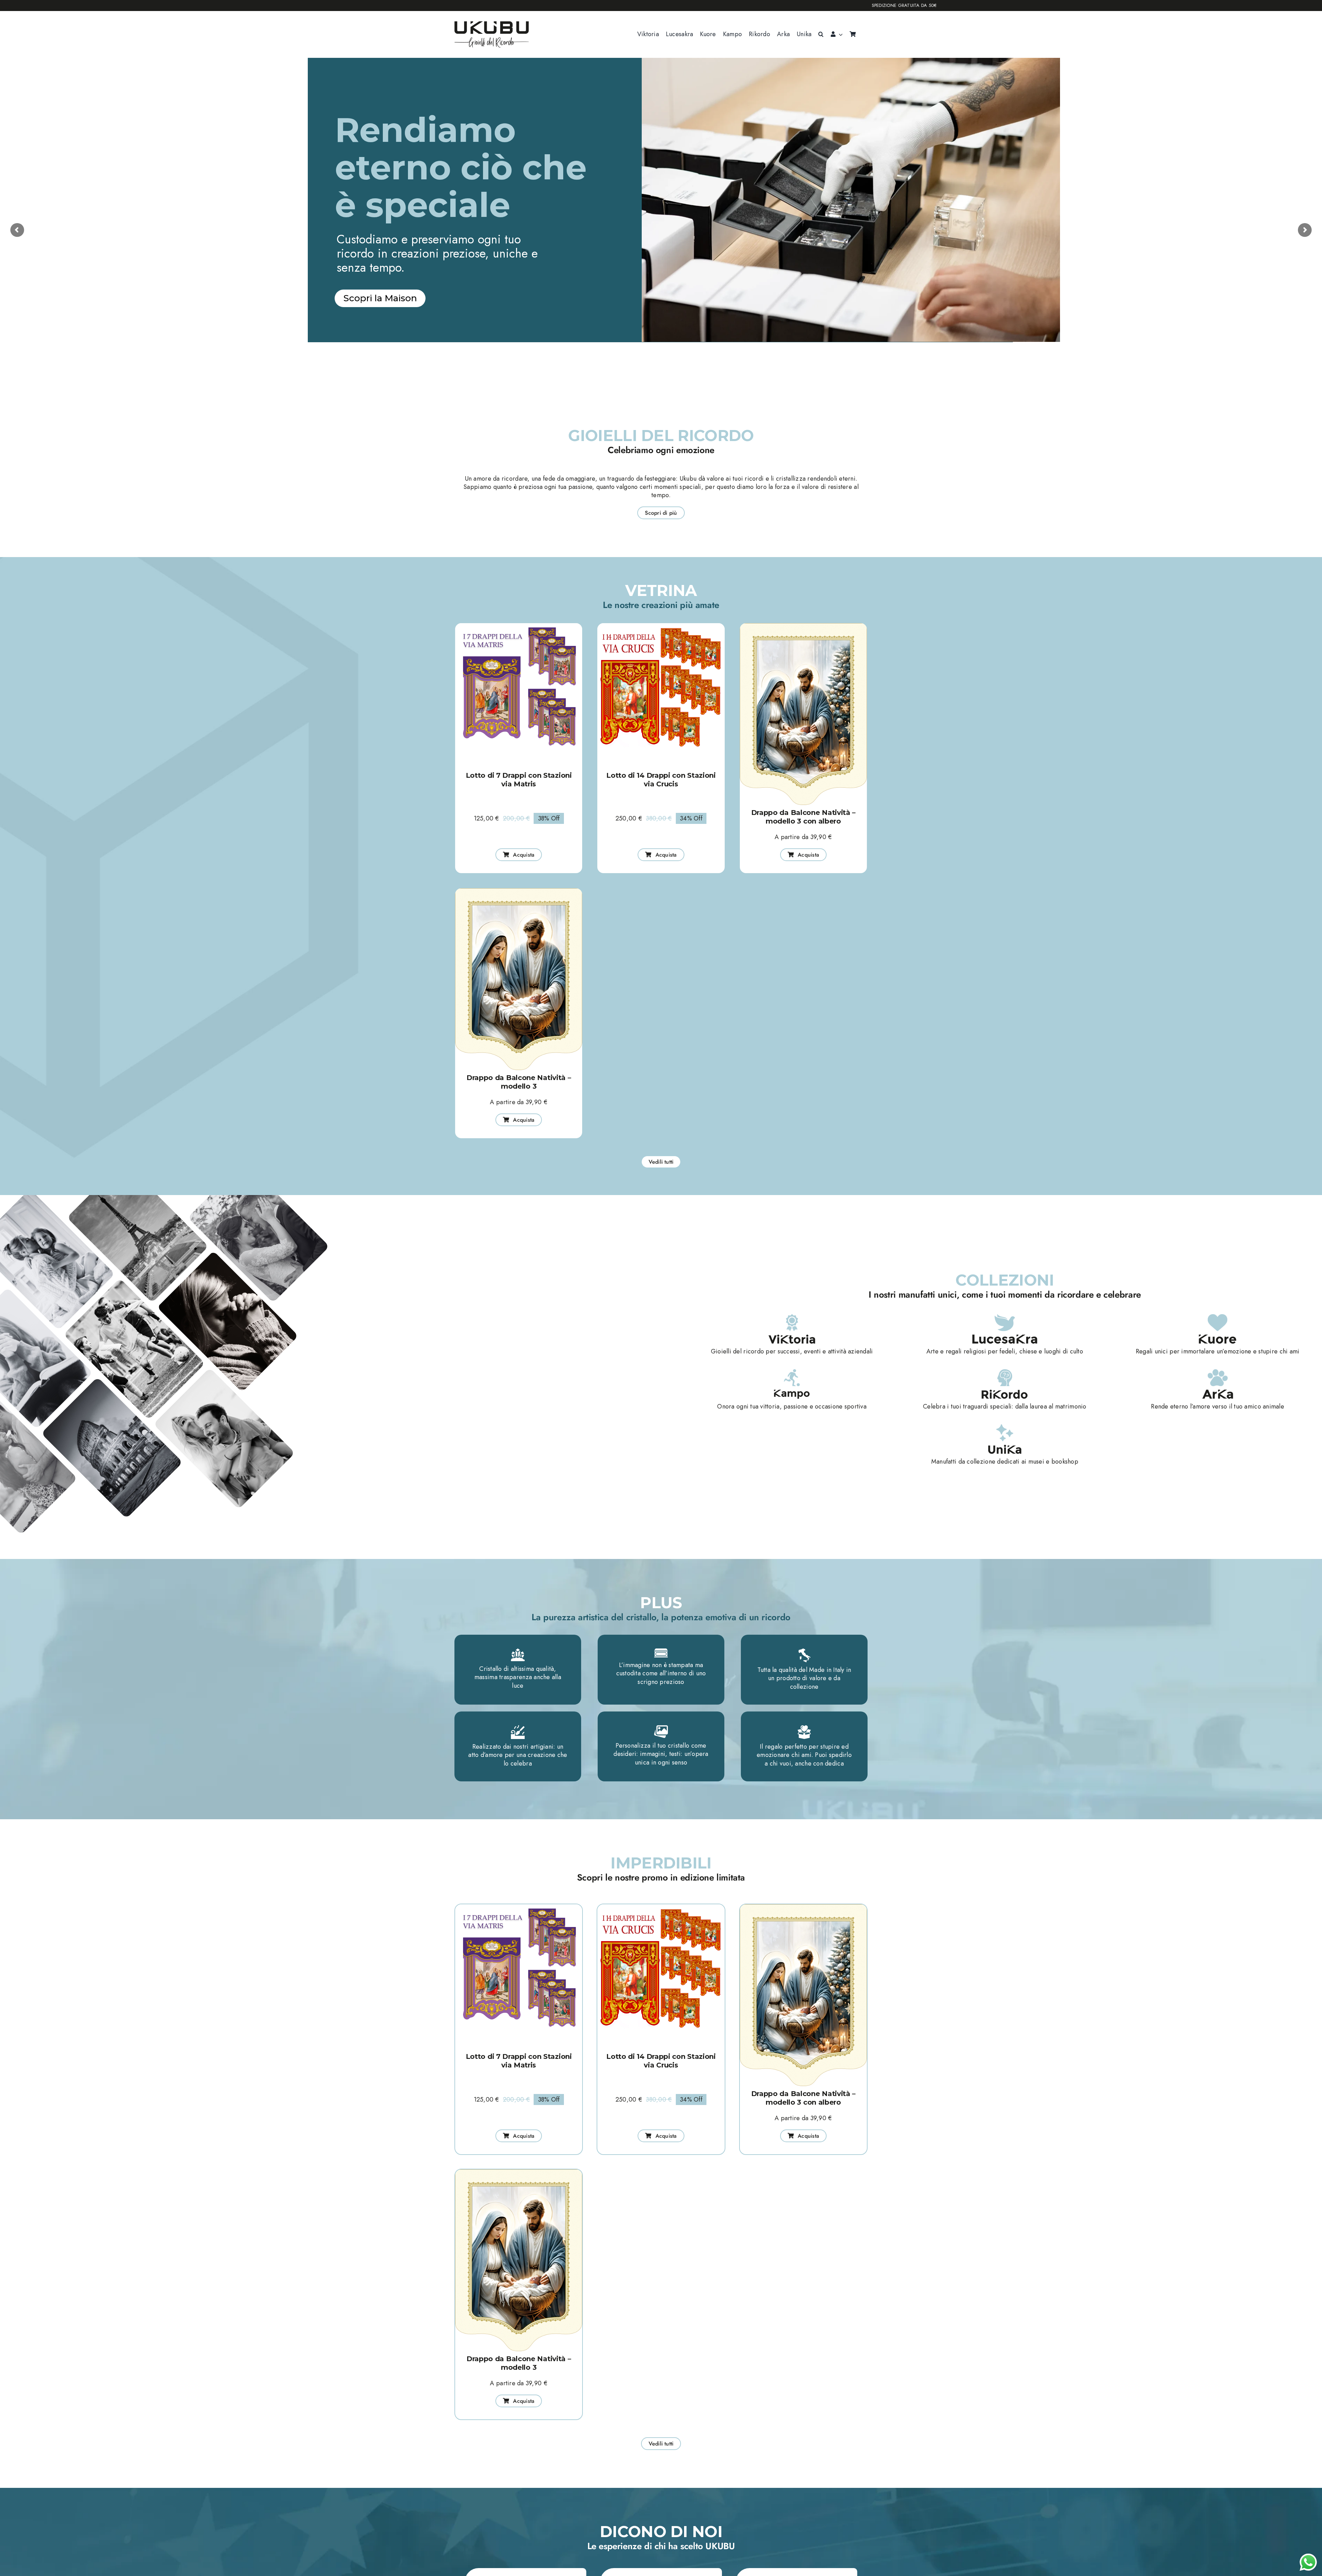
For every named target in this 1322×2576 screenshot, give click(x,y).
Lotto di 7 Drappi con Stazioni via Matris (519, 780)
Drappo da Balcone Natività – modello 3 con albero (804, 817)
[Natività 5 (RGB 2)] (803, 626)
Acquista (392, 366)
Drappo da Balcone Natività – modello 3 (519, 1082)
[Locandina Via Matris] (519, 626)
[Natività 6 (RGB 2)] (519, 891)
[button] (821, 34)
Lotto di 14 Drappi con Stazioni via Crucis (661, 780)
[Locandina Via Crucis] (661, 626)
